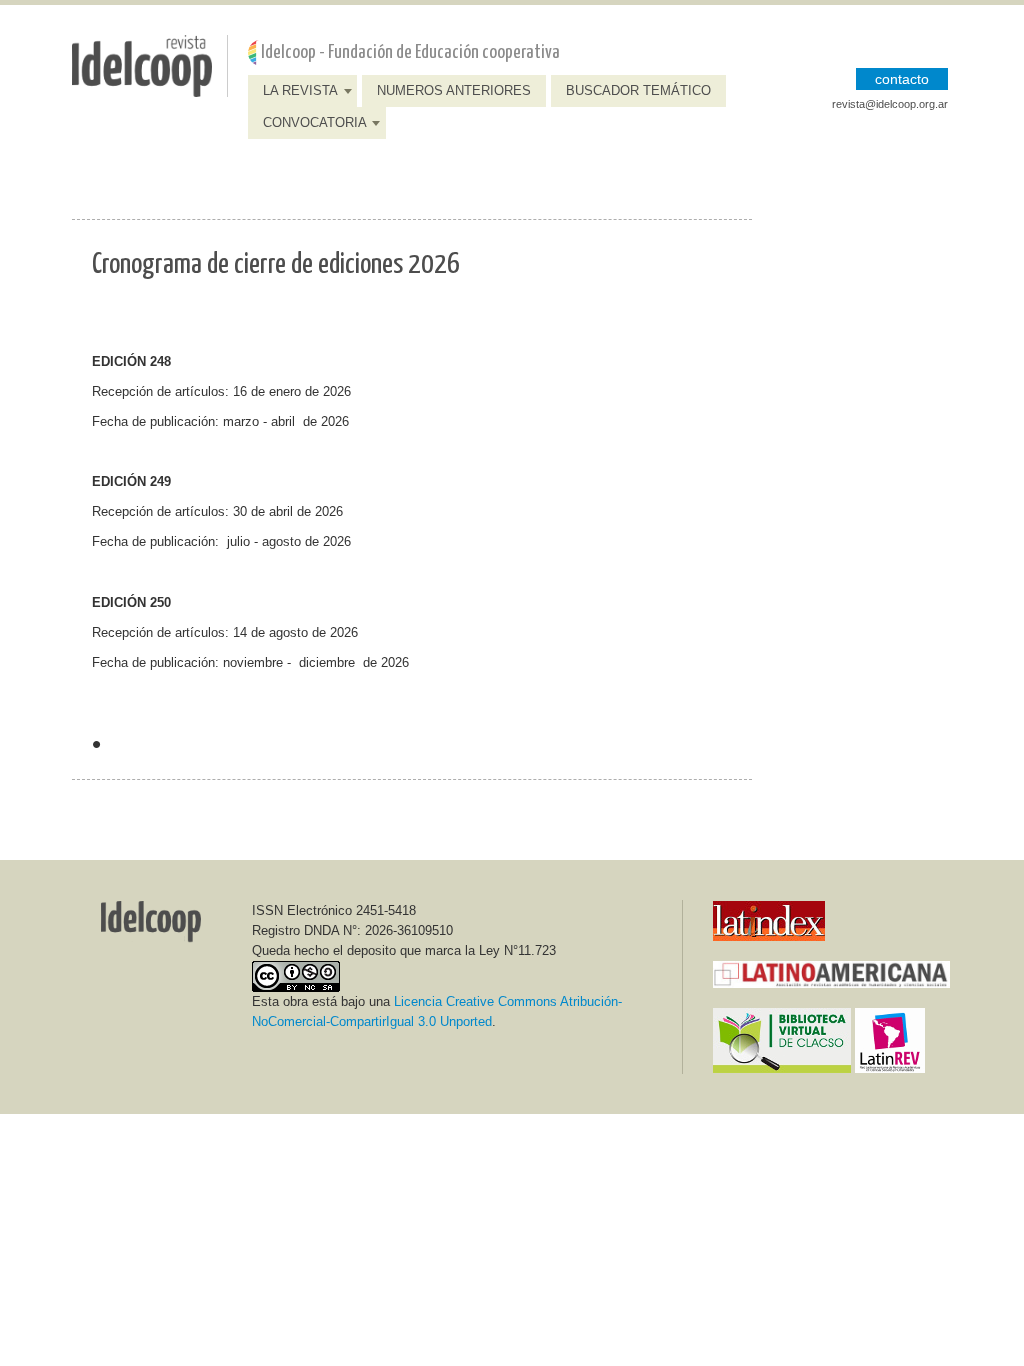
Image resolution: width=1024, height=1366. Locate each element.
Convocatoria (315, 122)
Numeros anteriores (454, 90)
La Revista (300, 90)
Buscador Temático (638, 90)
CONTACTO (902, 79)
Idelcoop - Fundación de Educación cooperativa (410, 52)
